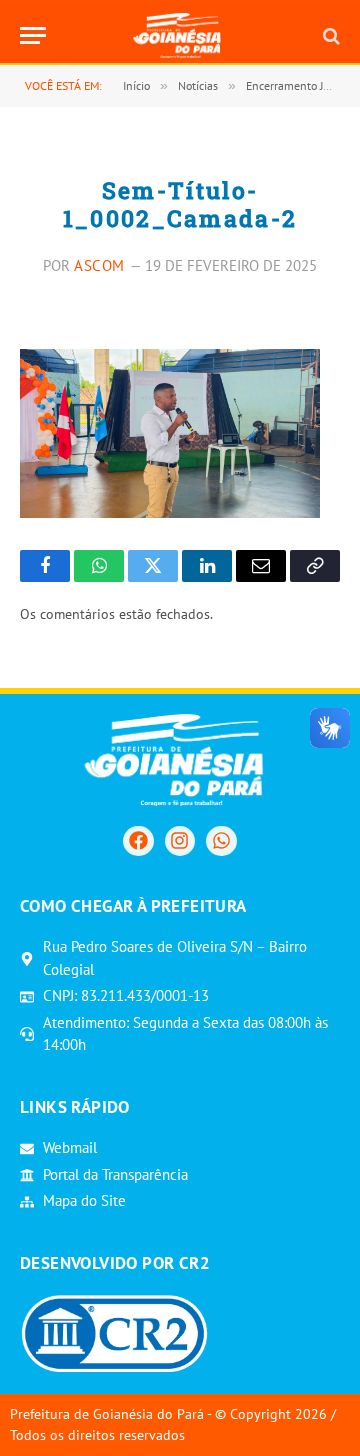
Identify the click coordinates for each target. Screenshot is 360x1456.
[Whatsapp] (221, 841)
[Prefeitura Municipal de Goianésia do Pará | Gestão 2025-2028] (180, 35)
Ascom (99, 265)
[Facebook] (138, 841)
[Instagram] (180, 841)
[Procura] (329, 35)
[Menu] (33, 35)
